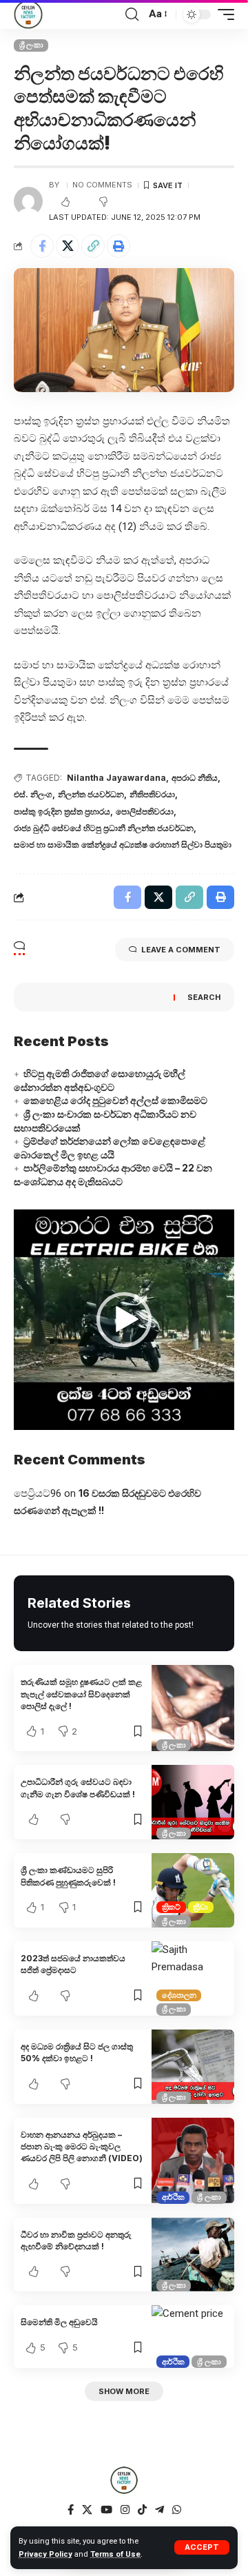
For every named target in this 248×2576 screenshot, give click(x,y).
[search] (132, 14)
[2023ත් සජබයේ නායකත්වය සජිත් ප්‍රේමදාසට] (193, 1979)
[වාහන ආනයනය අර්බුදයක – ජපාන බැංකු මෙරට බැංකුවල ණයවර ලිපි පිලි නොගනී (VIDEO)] (193, 2161)
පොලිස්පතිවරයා (145, 811)
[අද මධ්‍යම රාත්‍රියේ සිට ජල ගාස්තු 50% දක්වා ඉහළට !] (193, 2067)
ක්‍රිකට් (171, 1907)
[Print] (118, 246)
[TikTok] (142, 2510)
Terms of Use (115, 2554)
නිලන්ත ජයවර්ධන (91, 794)
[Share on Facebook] (42, 246)
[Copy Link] (93, 246)
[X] (87, 2510)
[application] (124, 1320)
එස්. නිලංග (33, 794)
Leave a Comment (181, 950)
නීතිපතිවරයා (152, 794)
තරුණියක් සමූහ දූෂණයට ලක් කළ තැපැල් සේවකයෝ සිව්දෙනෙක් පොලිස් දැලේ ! (81, 1694)
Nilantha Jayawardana (116, 778)
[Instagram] (125, 2510)
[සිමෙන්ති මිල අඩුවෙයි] (193, 2336)
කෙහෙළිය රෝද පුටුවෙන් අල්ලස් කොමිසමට (115, 1100)
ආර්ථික (173, 2197)
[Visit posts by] (28, 201)
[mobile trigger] (223, 14)
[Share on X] (68, 246)
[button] (124, 1320)
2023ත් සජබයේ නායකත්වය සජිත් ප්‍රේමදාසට (73, 1964)
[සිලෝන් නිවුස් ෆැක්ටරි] (28, 14)
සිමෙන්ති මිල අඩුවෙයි (59, 2322)
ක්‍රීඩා (200, 1907)
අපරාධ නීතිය (195, 778)
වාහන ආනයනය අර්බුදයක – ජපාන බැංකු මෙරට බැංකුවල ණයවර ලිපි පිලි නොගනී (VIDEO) (82, 2147)
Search (204, 997)
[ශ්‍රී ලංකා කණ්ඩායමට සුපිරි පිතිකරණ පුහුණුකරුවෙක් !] (193, 1890)
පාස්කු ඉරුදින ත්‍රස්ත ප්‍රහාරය (62, 811)
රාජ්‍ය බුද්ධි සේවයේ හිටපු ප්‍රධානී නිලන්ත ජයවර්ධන (104, 828)
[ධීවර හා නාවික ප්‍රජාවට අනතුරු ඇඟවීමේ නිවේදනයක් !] (193, 2255)
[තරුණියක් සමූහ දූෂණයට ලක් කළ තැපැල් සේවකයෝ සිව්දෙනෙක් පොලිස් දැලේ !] (193, 1708)
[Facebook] (71, 2510)
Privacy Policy (45, 2554)
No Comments (102, 185)
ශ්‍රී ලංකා (31, 45)
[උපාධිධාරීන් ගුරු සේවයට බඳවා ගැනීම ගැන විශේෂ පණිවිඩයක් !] (193, 1802)
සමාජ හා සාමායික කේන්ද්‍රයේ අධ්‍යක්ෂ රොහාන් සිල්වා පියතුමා (123, 845)
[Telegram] (159, 2510)
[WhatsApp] (177, 2510)
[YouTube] (106, 2510)
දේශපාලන (179, 1995)
